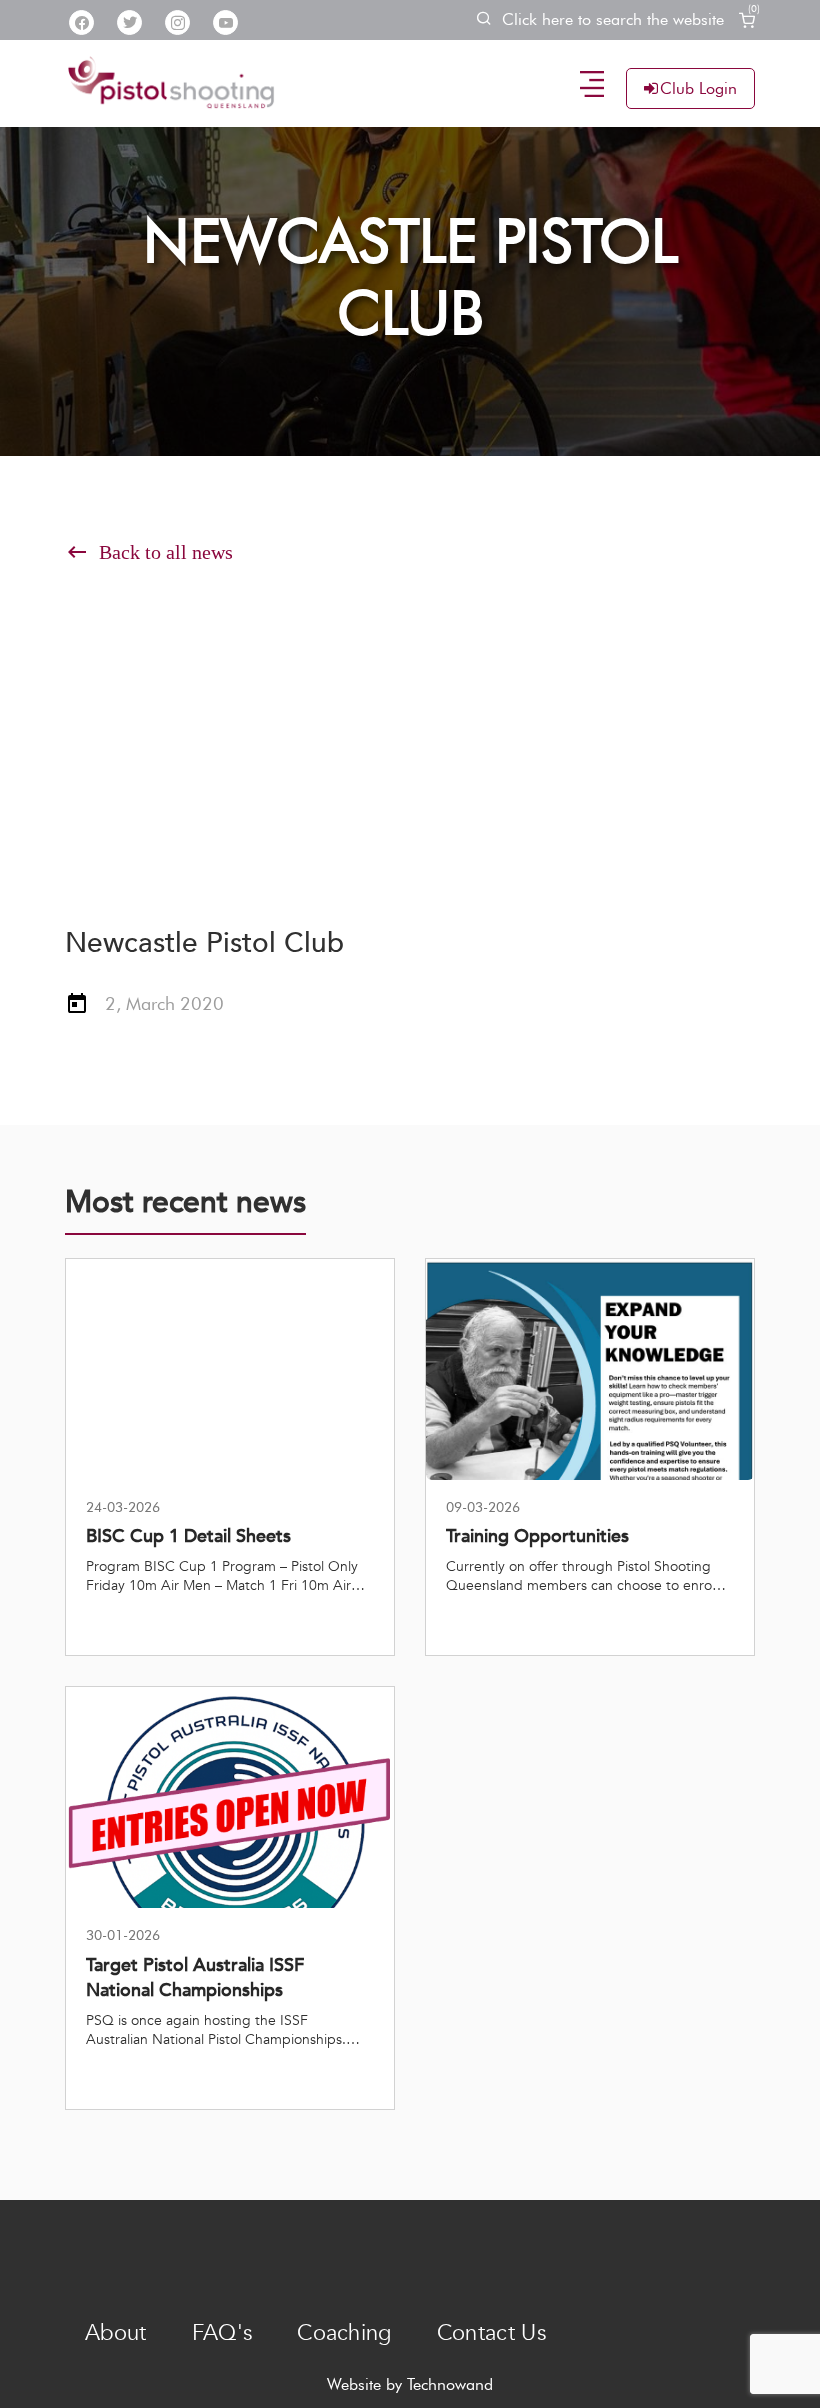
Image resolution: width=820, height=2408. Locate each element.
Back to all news (149, 552)
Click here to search (613, 19)
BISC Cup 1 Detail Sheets (188, 1536)
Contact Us (491, 2333)
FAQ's (222, 2333)
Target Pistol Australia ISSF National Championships (195, 1978)
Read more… (132, 1622)
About (116, 2333)
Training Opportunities (537, 1536)
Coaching (344, 2333)
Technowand (450, 2384)
